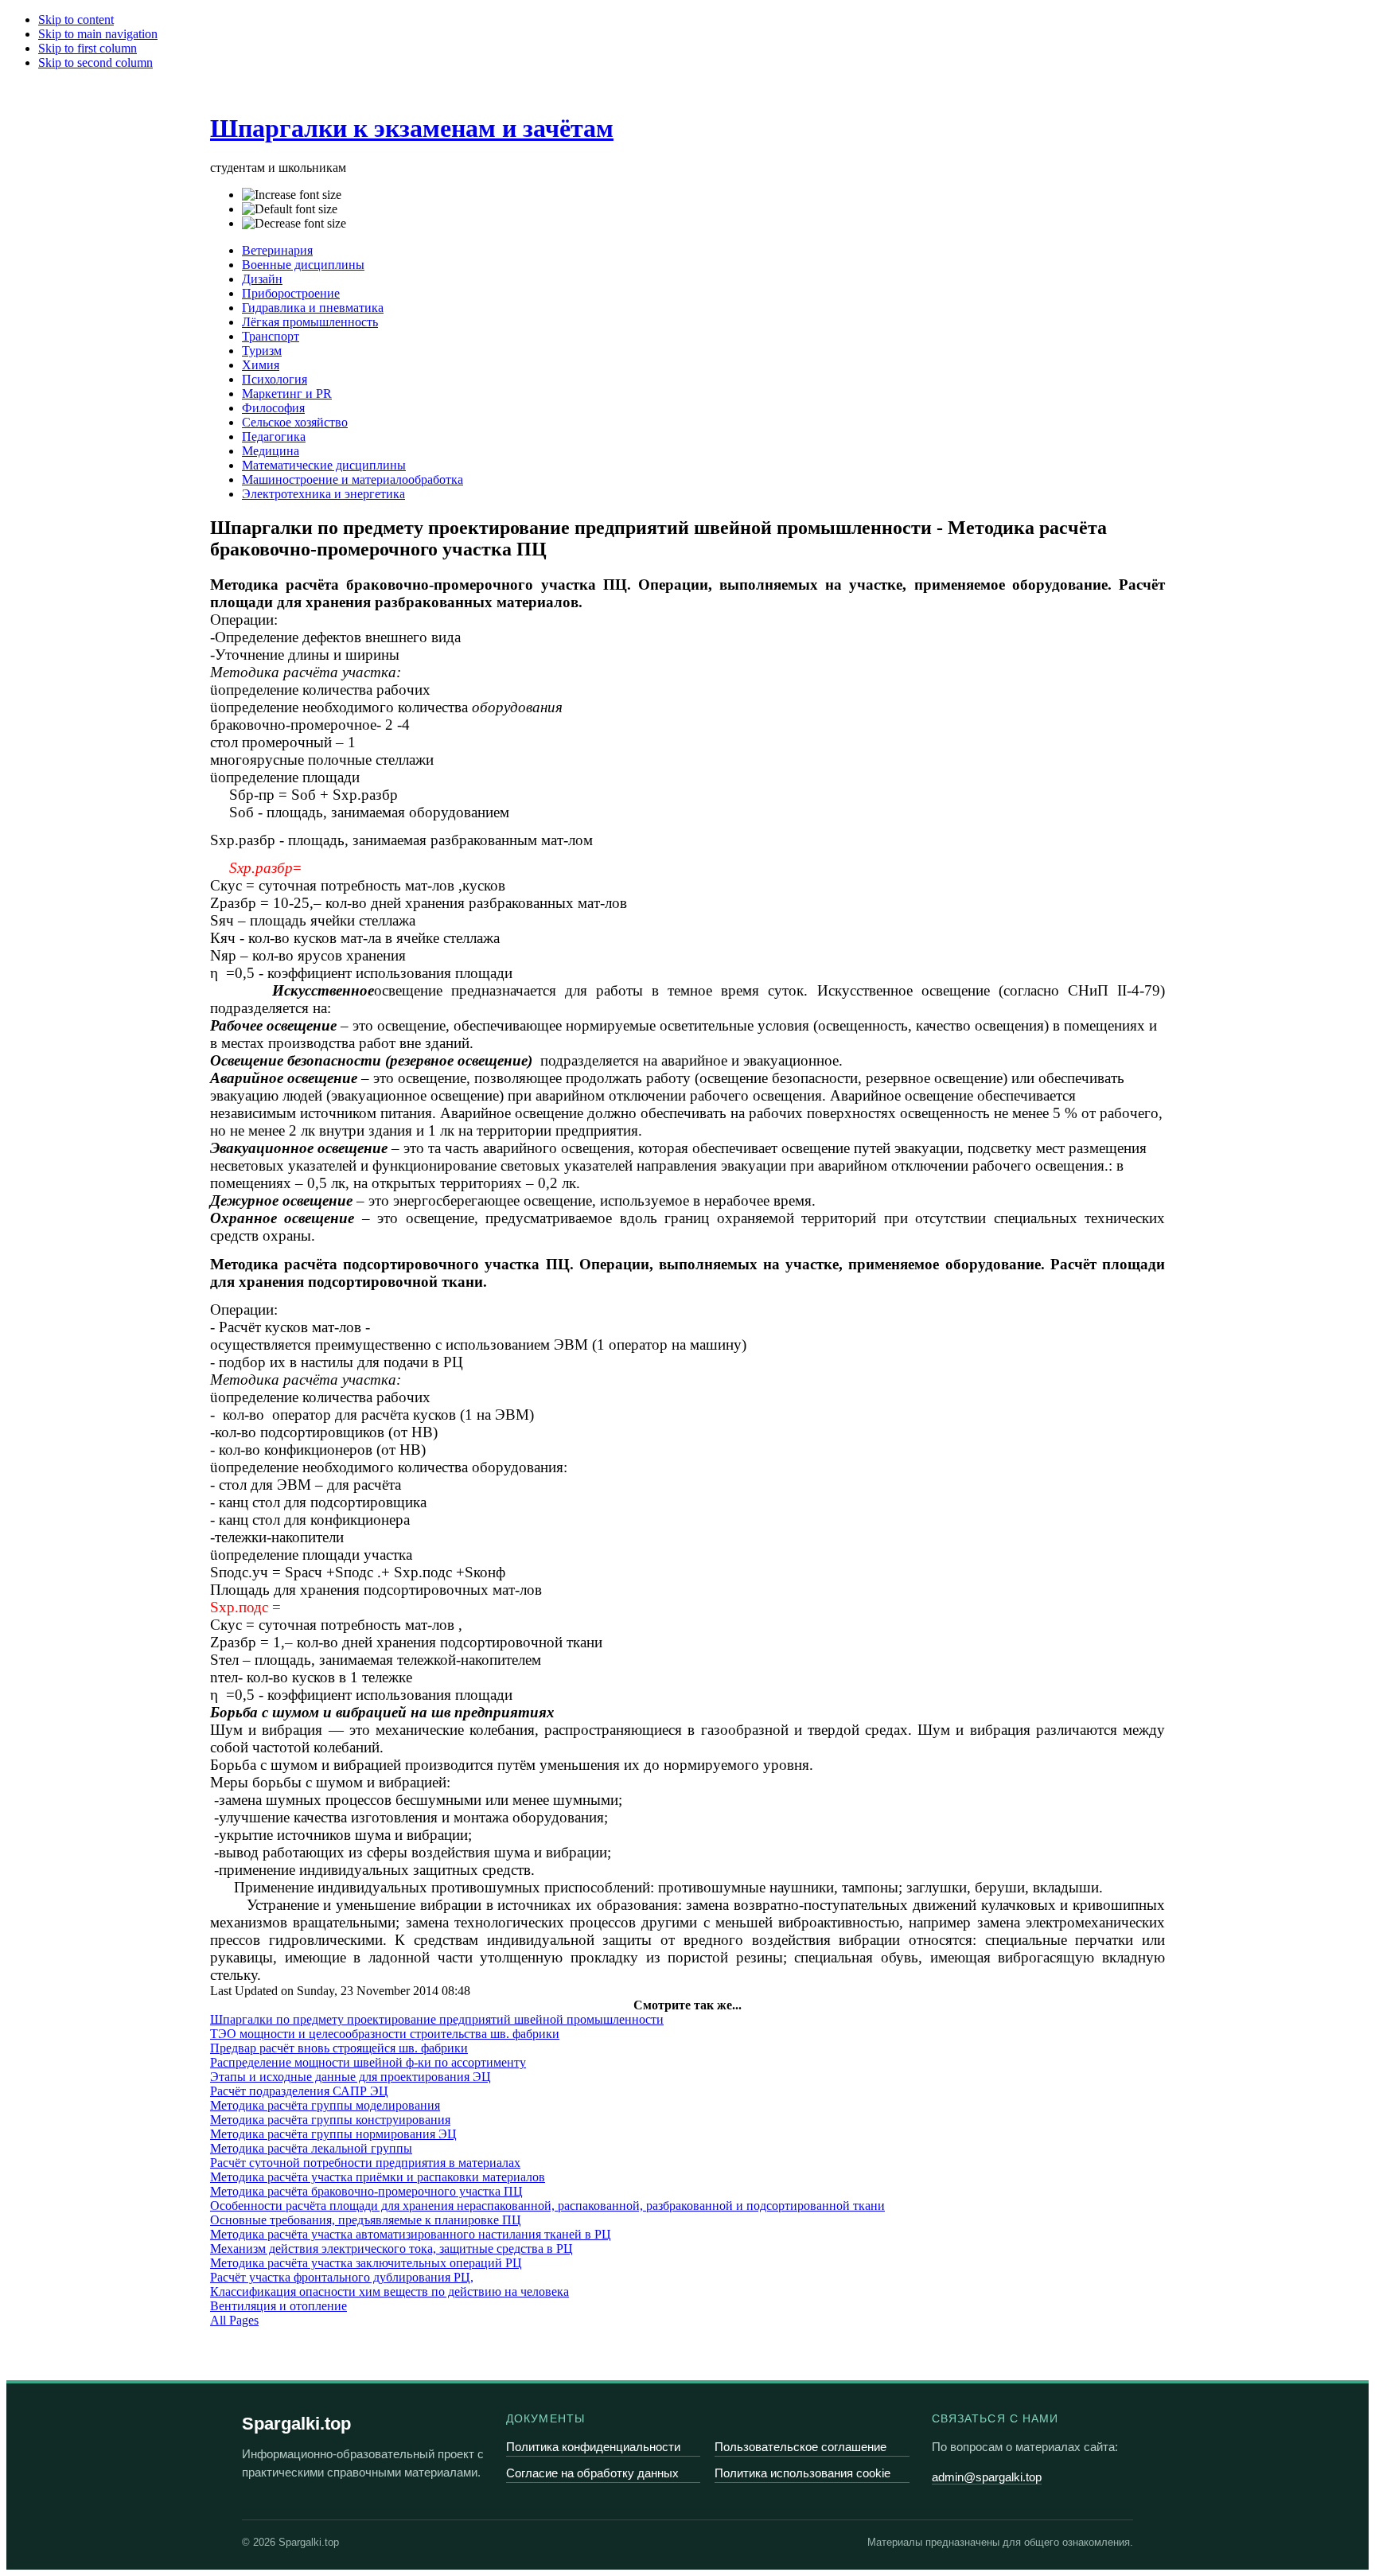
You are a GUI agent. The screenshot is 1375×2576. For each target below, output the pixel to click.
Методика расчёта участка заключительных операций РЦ (366, 2263)
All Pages (234, 2320)
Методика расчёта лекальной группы (311, 2148)
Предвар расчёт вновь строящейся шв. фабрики (339, 2048)
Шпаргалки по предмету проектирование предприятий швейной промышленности (437, 2019)
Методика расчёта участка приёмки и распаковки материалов (378, 2177)
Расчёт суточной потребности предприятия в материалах (365, 2163)
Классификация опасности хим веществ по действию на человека (390, 2292)
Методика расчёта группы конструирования (330, 2120)
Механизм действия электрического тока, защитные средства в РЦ (391, 2249)
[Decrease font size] (294, 224)
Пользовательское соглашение (800, 2447)
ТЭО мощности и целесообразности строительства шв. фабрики (385, 2034)
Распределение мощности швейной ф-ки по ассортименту (368, 2062)
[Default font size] (290, 209)
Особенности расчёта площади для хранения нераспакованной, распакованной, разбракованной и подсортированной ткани (547, 2206)
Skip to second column (95, 62)
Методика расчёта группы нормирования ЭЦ (333, 2134)
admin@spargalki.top (987, 2477)
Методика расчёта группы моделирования (325, 2105)
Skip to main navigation (98, 34)
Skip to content (76, 19)
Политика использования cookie (802, 2473)
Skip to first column (88, 48)
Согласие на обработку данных (592, 2473)
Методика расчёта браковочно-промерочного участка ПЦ (366, 2191)
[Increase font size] (292, 195)
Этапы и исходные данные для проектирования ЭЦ (351, 2077)
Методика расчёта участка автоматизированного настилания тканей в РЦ (411, 2234)
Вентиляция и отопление (279, 2306)
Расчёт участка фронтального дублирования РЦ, (342, 2277)
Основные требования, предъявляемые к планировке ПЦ (366, 2220)
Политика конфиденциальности (593, 2447)
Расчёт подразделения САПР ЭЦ (299, 2091)
